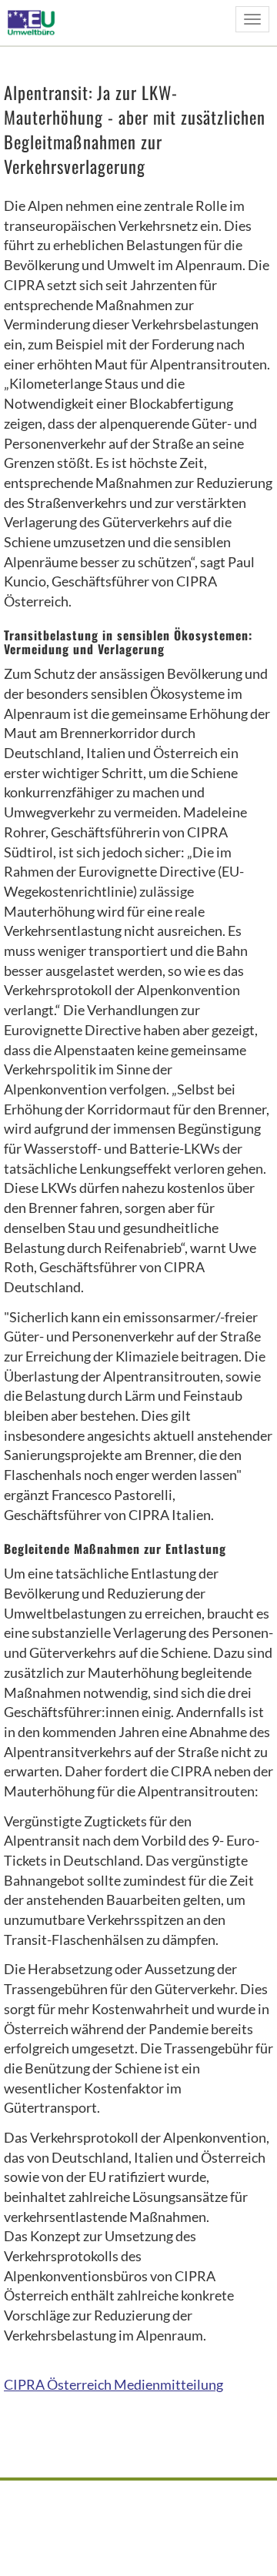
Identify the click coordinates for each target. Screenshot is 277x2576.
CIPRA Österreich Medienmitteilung (113, 2384)
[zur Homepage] (36, 22)
